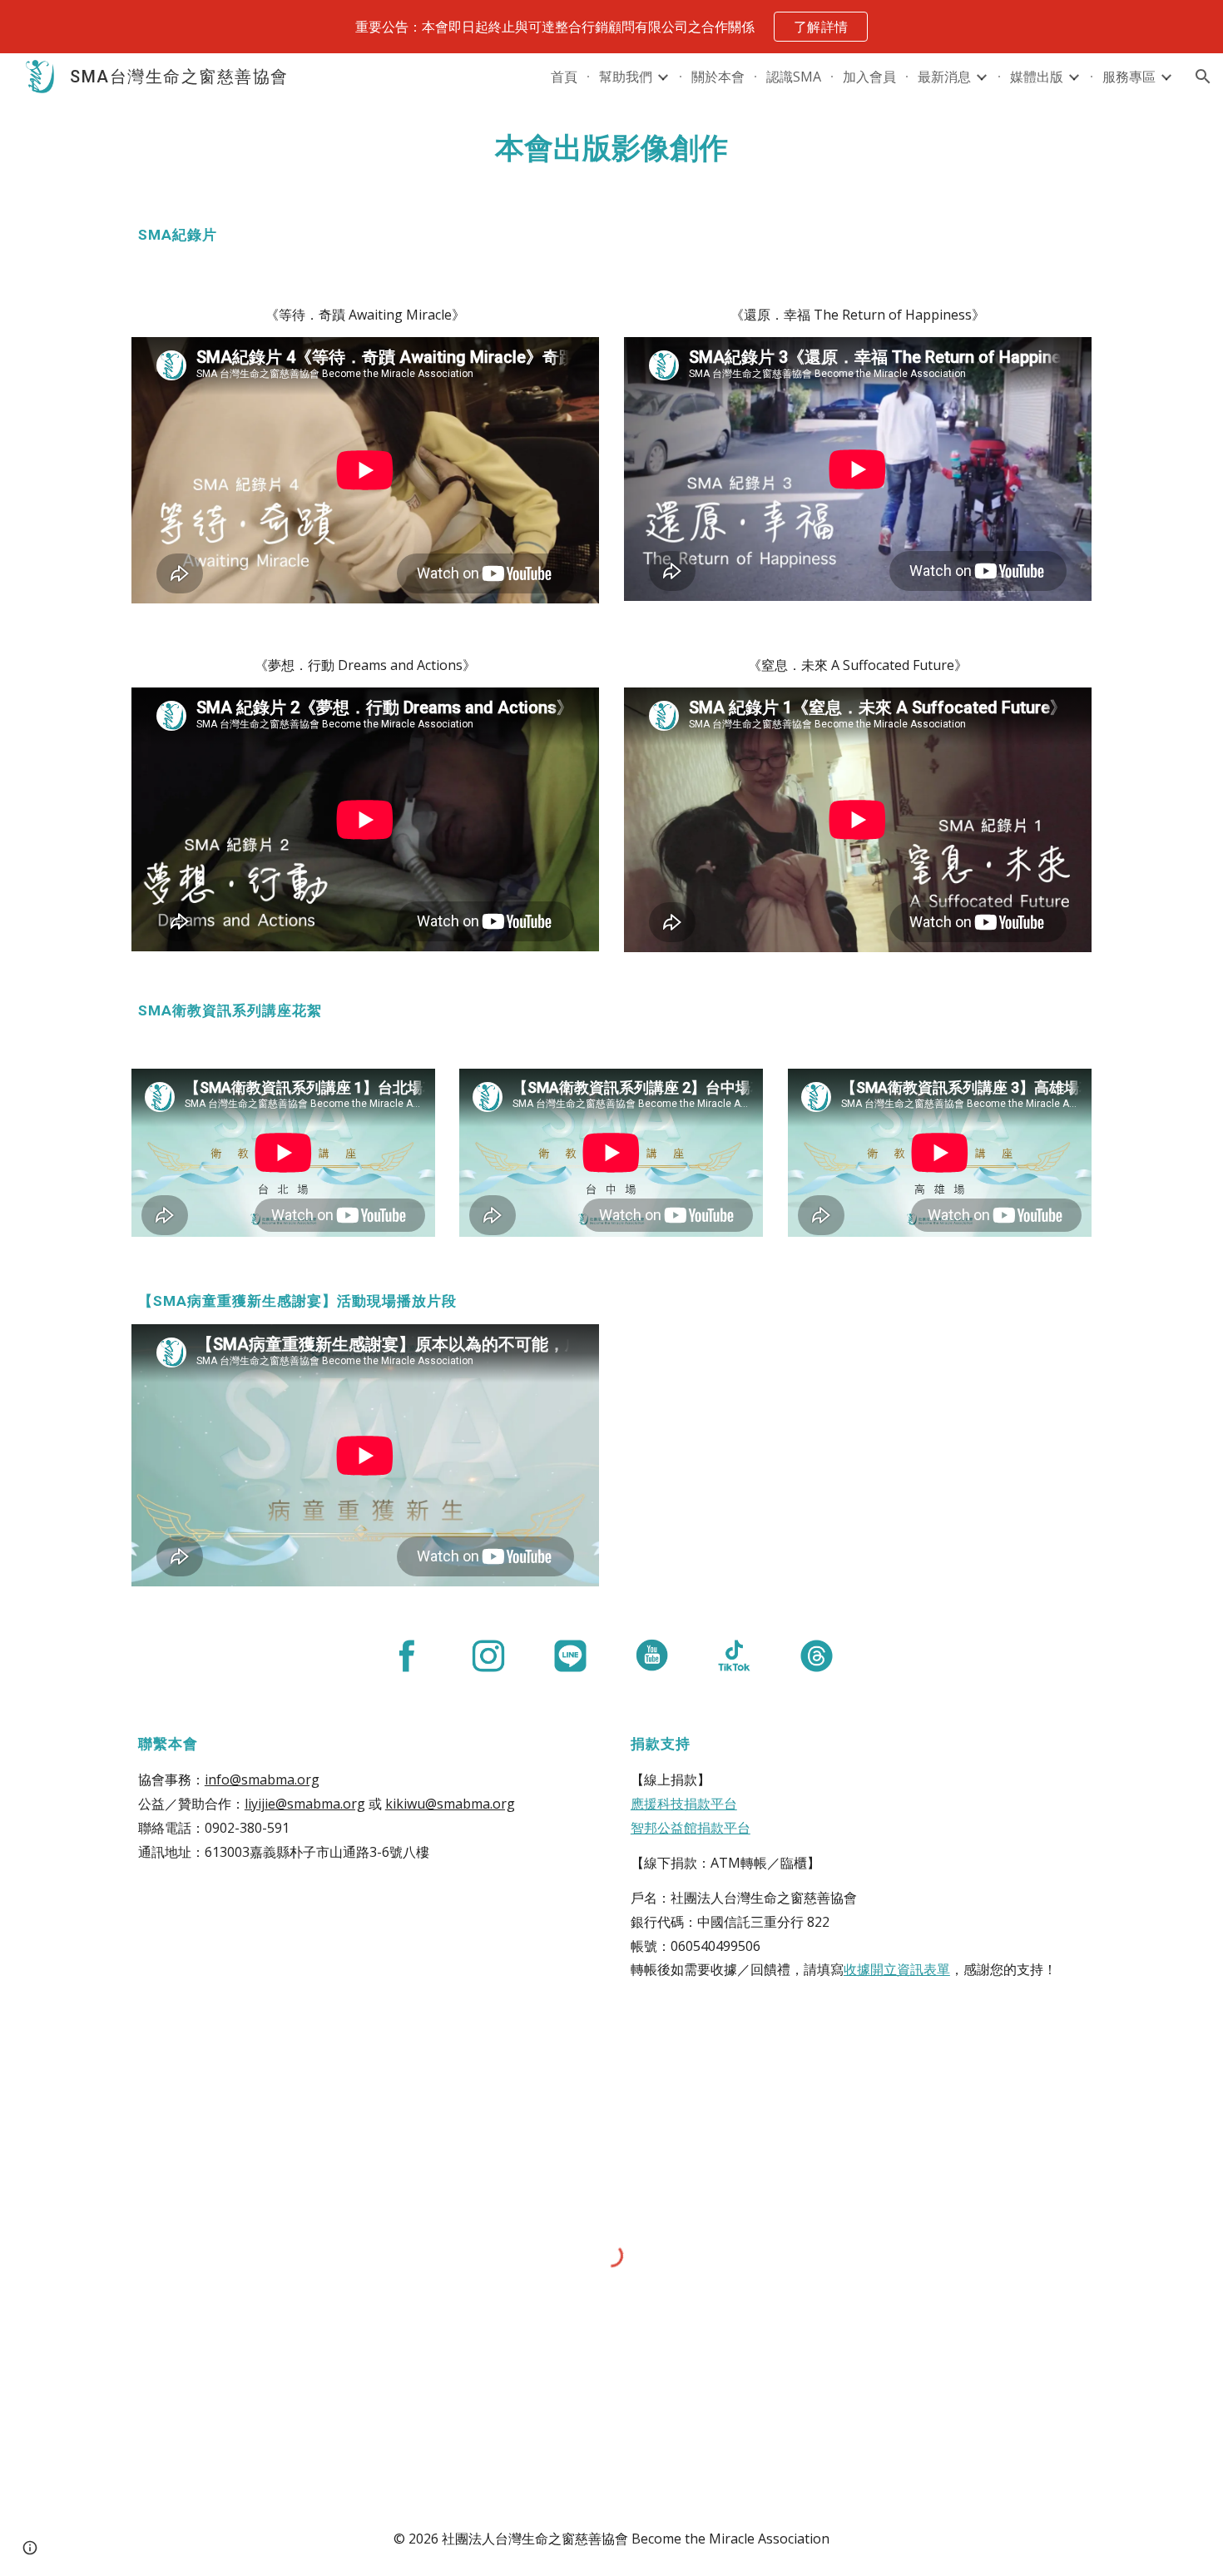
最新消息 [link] (944, 77)
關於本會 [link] (718, 77)
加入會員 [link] (869, 77)
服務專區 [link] (1129, 77)
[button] (1203, 77)
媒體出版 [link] (1037, 77)
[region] (611, 27)
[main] (611, 148)
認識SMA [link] (794, 77)
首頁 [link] (564, 77)
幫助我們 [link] (626, 77)
